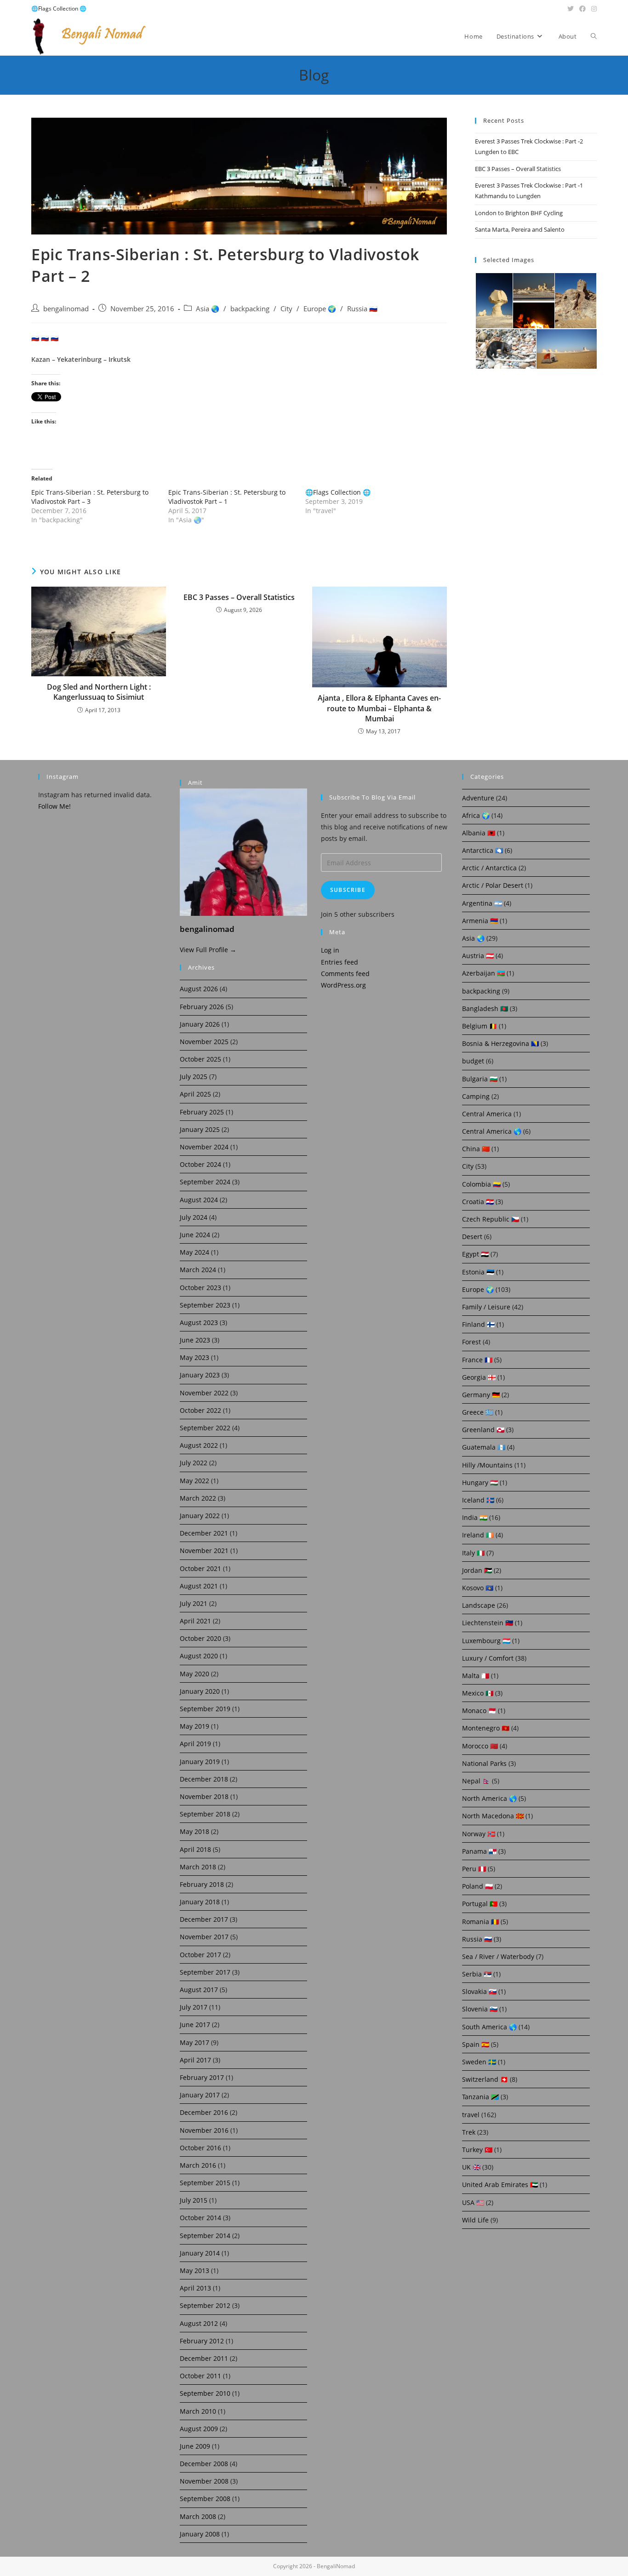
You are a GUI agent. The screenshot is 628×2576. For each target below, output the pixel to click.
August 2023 (199, 1322)
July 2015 (194, 2200)
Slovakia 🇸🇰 (479, 1991)
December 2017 (204, 1919)
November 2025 (204, 1042)
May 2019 (194, 1726)
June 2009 (195, 2446)
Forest (471, 1342)
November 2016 (204, 2130)
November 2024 (204, 1147)
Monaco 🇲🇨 (479, 1711)
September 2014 (205, 2236)
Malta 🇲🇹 (476, 1676)
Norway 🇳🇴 (479, 1834)
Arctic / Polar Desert (493, 885)
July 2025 (194, 1077)
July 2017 (194, 2007)
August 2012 (199, 2323)
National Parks (484, 1763)
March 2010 (198, 2411)
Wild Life (475, 2220)
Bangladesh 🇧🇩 (485, 1008)
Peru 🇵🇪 (474, 1869)
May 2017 (194, 2042)
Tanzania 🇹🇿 (480, 2097)
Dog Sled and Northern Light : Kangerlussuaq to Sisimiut (99, 692)
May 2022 (194, 1481)
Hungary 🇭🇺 (480, 1482)
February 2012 (202, 2341)
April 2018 (195, 1849)
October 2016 (200, 2148)
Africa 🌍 (476, 815)
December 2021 (204, 1533)
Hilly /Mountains (487, 1465)
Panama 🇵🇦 (479, 1851)
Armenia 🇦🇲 (480, 921)
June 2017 (195, 2025)
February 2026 (202, 1007)
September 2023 (205, 1305)
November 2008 (204, 2481)
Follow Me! (54, 806)
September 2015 (205, 2183)
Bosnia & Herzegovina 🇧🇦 (500, 1043)
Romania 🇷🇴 (480, 1922)
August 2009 (199, 2429)
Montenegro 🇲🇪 (486, 1728)
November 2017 (204, 1937)
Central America (487, 1114)
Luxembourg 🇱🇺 (486, 1641)
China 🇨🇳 (476, 1149)
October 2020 (200, 1638)
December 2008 (204, 2464)
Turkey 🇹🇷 (477, 2150)
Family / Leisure (486, 1307)
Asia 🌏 (208, 309)
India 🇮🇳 (475, 1517)
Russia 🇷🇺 (362, 309)
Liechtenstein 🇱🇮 (488, 1623)
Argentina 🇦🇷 (482, 903)
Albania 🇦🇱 (479, 833)
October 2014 (200, 2218)
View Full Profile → (208, 950)
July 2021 (194, 1603)
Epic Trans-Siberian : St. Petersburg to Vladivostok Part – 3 (90, 497)
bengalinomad (66, 309)
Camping (476, 1096)
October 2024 (200, 1164)
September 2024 (205, 1182)
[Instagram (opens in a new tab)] (593, 9)
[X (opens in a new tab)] (571, 9)
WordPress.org (343, 985)
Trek (469, 2132)
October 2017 (200, 1955)
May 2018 (194, 1831)
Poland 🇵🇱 (477, 1886)
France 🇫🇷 (477, 1360)
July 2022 (194, 1463)
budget (473, 1061)
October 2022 (200, 1410)
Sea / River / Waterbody (498, 1956)
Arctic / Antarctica (489, 868)
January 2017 (200, 2095)
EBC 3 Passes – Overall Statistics (239, 597)
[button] (494, 301)
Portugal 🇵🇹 (480, 1904)
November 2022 (204, 1393)
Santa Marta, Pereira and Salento (520, 229)
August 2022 (199, 1445)
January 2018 (200, 1902)
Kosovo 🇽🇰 (478, 1588)
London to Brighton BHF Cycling (519, 213)
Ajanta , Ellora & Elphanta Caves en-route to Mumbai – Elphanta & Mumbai (379, 708)
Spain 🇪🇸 (476, 2044)
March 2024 (198, 1270)
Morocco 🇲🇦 (480, 1746)
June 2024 (195, 1235)
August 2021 (199, 1586)
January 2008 (200, 2534)
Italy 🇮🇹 (473, 1553)
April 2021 (195, 1621)
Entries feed (340, 962)
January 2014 (200, 2253)
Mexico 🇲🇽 (478, 1693)
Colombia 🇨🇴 (481, 1184)
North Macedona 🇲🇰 (493, 1816)
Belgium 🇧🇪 (480, 1026)
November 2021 (204, 1551)
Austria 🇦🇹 (478, 956)
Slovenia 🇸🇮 (480, 2009)
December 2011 (204, 2358)
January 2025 (200, 1129)
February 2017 (202, 2077)
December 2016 (204, 2112)
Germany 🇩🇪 (481, 1395)
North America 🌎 (489, 1798)
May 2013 (194, 2270)
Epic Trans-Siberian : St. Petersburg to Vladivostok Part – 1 (227, 497)
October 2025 (200, 1059)
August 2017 (199, 1990)
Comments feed (345, 974)
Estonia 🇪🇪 (478, 1272)
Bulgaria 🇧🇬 (480, 1079)
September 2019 (205, 1709)
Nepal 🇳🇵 (476, 1781)
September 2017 (205, 1972)
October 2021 (200, 1568)
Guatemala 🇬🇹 (484, 1447)
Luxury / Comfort (488, 1658)
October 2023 (200, 1288)
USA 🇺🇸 (473, 2202)
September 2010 (205, 2393)
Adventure (478, 798)
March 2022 (198, 1498)
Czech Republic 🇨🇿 (491, 1219)
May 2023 (194, 1357)
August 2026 (199, 989)
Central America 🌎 (492, 1131)
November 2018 (204, 1796)
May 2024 (194, 1252)
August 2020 (199, 1656)
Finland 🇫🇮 (478, 1324)
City (286, 309)
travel (471, 2115)
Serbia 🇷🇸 (477, 1974)
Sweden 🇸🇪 (479, 2062)
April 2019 (195, 1744)
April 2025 (195, 1094)
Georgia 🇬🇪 (479, 1377)
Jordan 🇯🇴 (477, 1570)
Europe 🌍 (320, 309)
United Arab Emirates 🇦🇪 (500, 2185)
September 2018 (205, 1814)
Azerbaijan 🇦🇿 (483, 973)
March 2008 (198, 2516)
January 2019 (200, 1762)
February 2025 (202, 1112)
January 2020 (200, 1691)
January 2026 (200, 1024)
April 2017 (195, 2060)
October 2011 (200, 2376)
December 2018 (204, 1779)
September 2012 (205, 2305)
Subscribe (348, 890)
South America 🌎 (489, 2027)
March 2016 (198, 2165)
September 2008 (205, 2499)
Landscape (479, 1605)
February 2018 (202, 1884)
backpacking (250, 309)
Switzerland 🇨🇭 (485, 2079)
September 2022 (205, 1428)
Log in (330, 950)
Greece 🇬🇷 (478, 1412)
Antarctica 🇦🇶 (482, 850)
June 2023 (195, 1340)
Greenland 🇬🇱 (483, 1430)
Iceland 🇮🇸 (478, 1500)
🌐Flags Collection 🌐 (59, 9)
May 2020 (194, 1674)
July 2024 (194, 1217)
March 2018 (198, 1867)
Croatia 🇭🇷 (478, 1202)
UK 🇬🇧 (471, 2167)
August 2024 (199, 1200)
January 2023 (200, 1375)
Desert (472, 1237)
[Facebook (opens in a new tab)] (582, 9)
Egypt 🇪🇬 (475, 1254)
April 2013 (195, 2288)
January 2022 (200, 1516)
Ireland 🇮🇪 (478, 1535)
